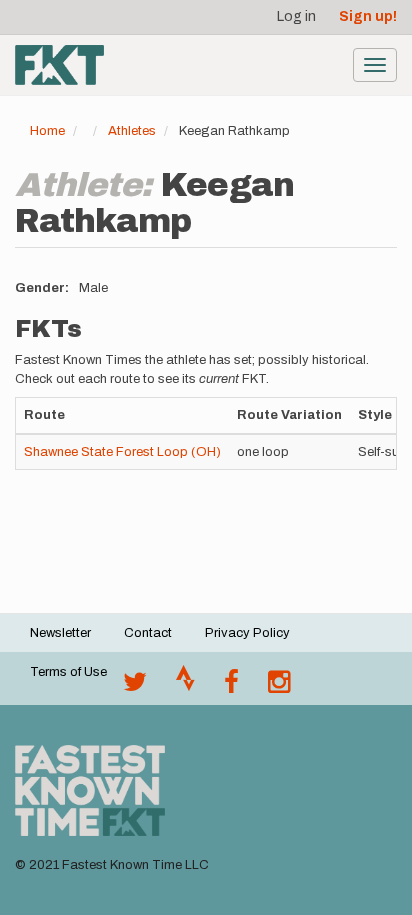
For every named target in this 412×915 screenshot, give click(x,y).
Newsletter (60, 633)
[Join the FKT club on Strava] (185, 687)
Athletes (132, 131)
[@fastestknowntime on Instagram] (279, 687)
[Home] (59, 65)
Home (47, 131)
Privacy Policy (247, 633)
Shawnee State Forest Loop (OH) (122, 452)
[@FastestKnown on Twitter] (135, 687)
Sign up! (368, 16)
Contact (148, 633)
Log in (296, 16)
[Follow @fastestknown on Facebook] (231, 687)
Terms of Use (68, 672)
